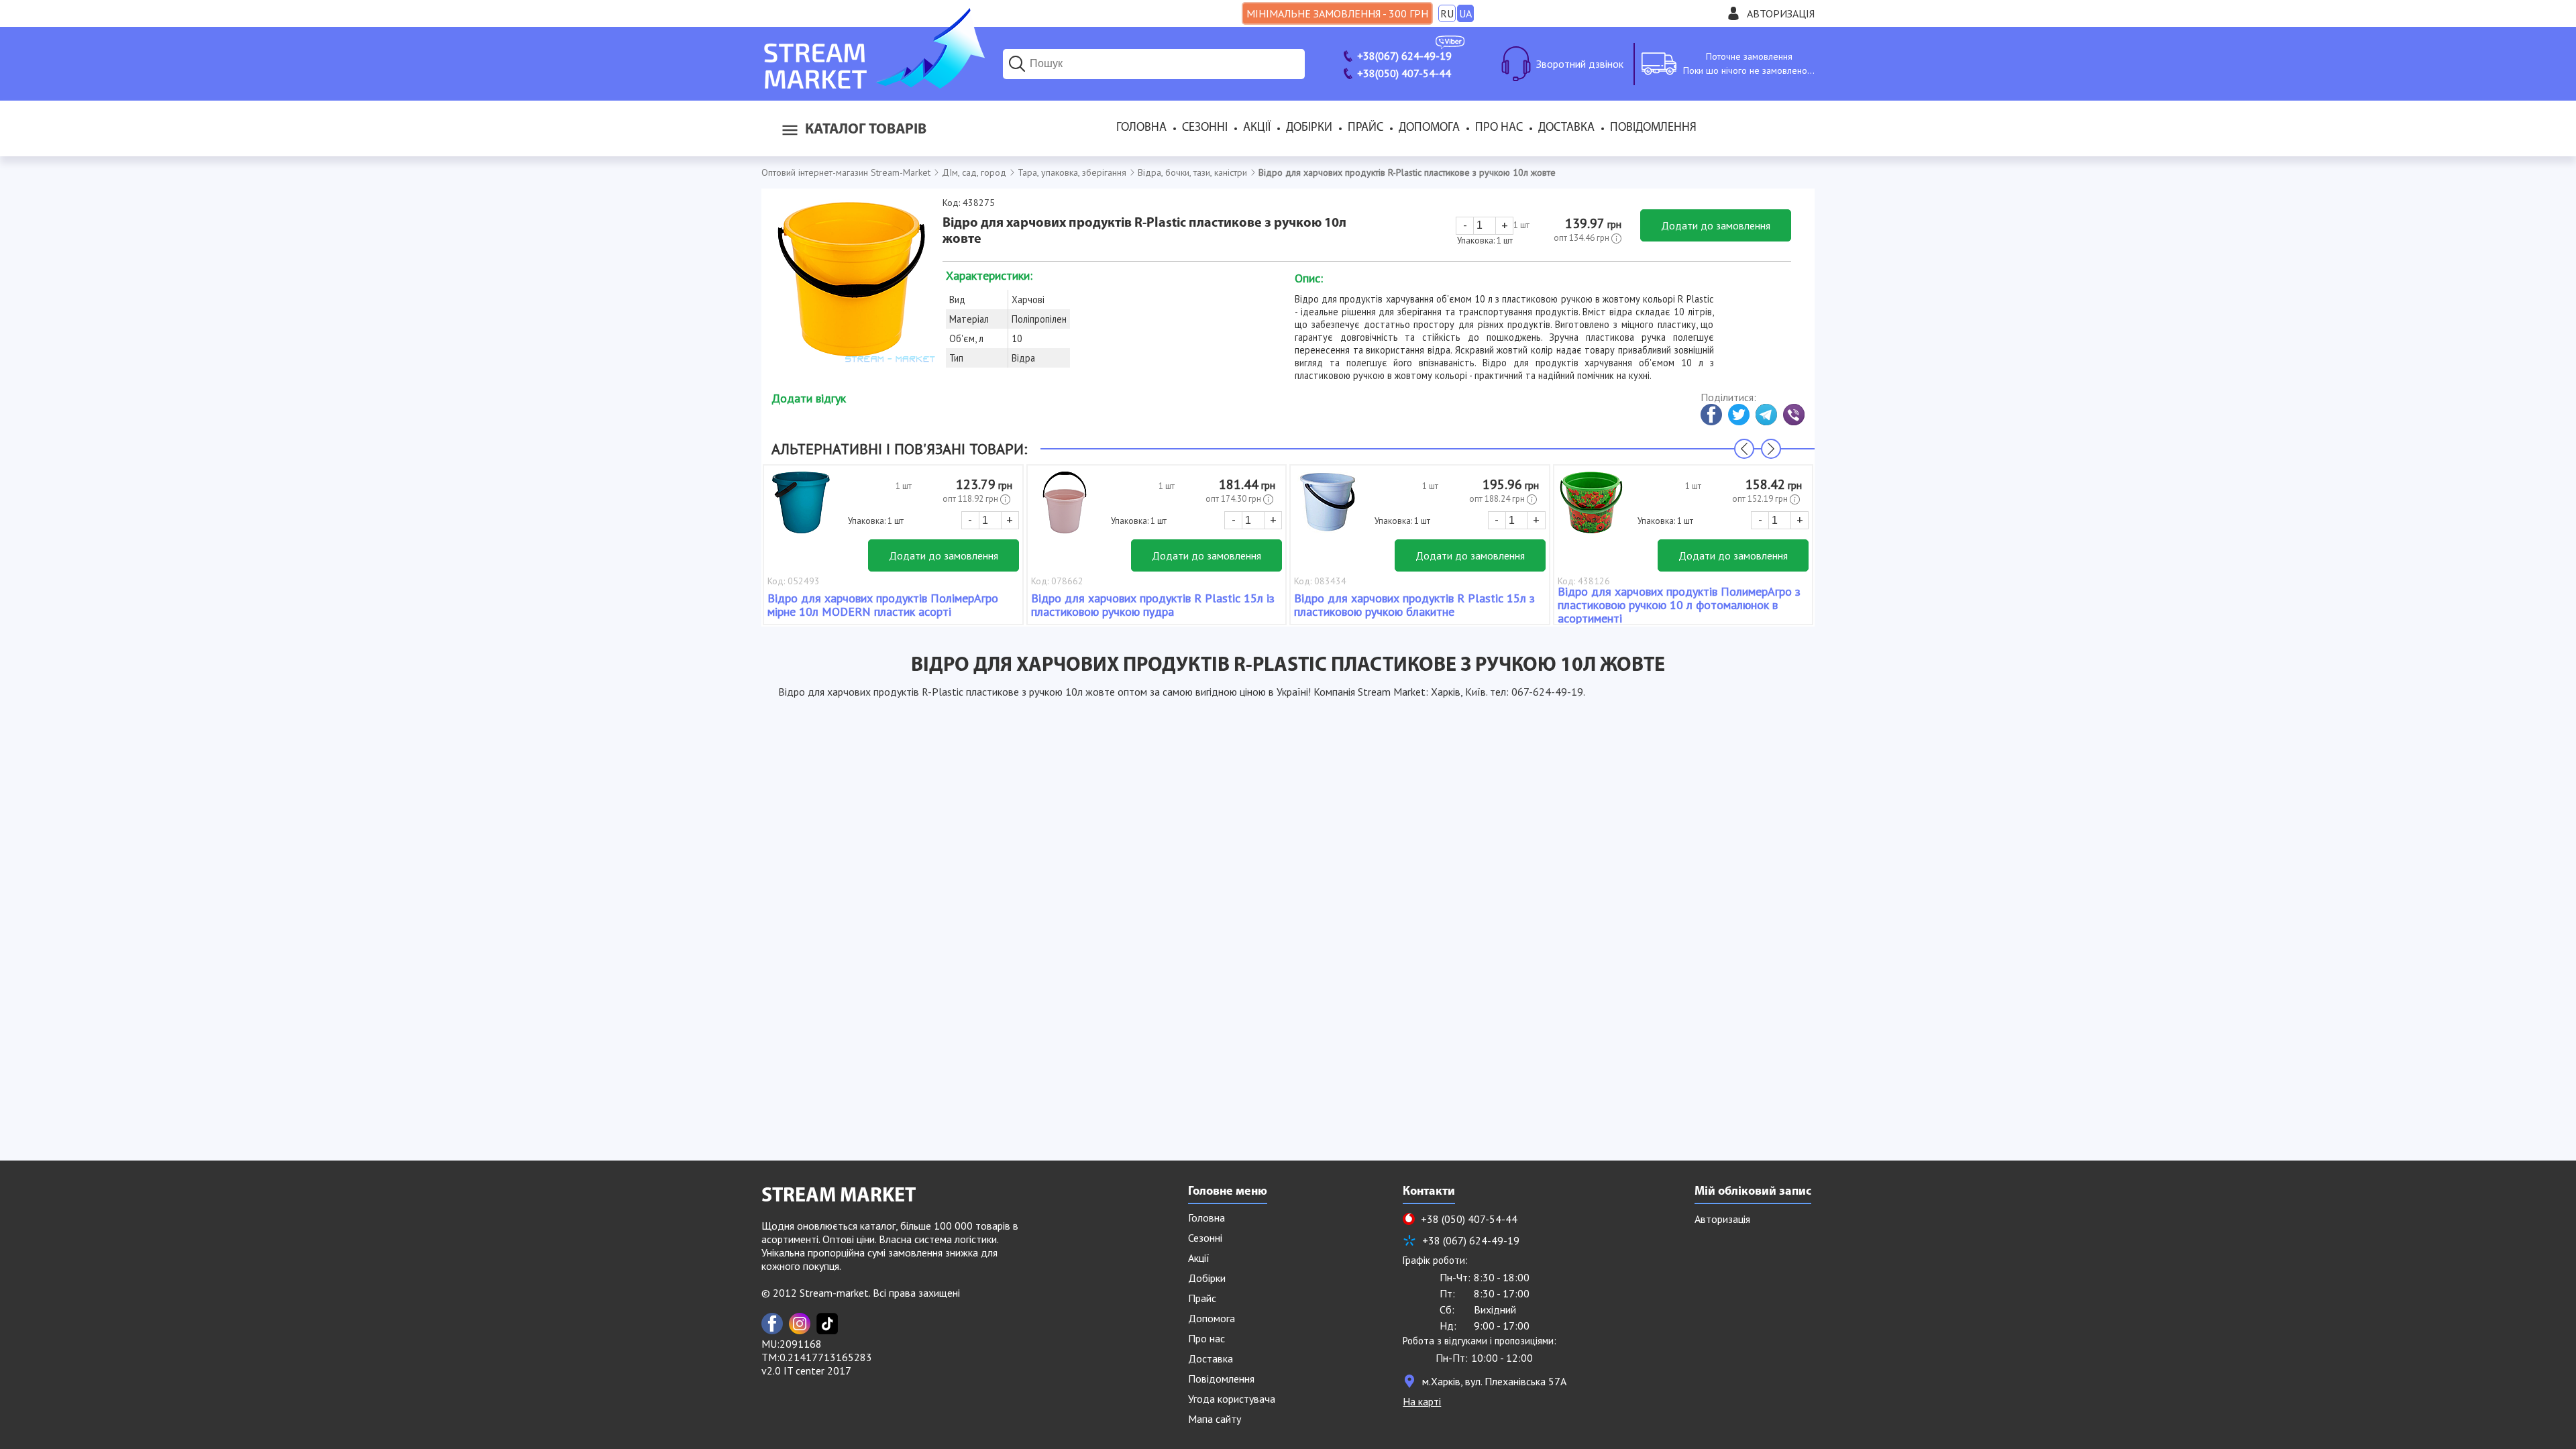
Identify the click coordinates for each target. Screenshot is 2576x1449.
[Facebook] (772, 1324)
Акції (1257, 128)
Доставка (1566, 128)
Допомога (1429, 128)
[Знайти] (1017, 64)
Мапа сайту (1215, 1419)
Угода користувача (1232, 1399)
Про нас (1499, 128)
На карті (1422, 1401)
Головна (1141, 128)
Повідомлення (1653, 128)
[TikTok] (827, 1324)
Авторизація (1781, 13)
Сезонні (1205, 128)
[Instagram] (800, 1324)
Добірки (1309, 128)
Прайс (1365, 128)
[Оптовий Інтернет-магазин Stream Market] (873, 85)
